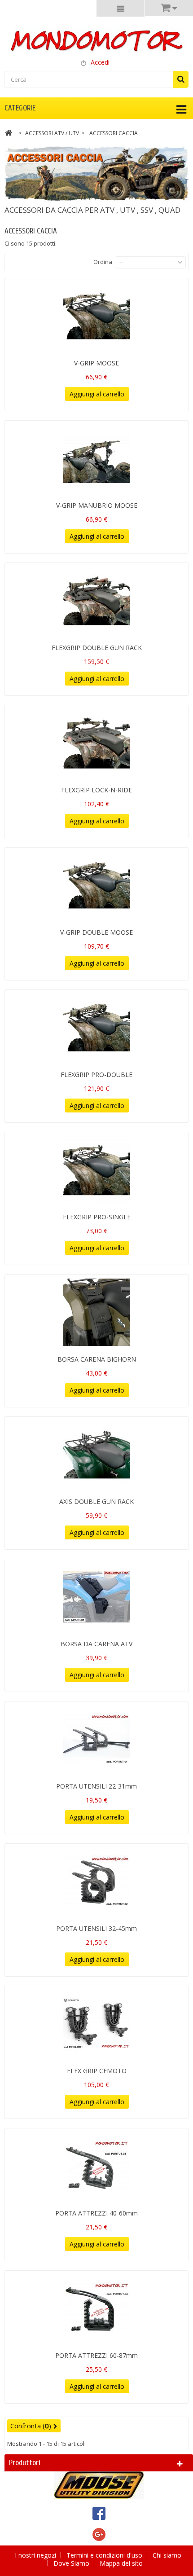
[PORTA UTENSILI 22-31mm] (96, 1739)
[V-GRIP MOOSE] (96, 316)
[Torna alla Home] (9, 134)
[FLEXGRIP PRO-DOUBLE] (96, 1028)
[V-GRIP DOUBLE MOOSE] (96, 885)
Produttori (25, 2463)
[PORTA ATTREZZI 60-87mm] (96, 2308)
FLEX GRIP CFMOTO (97, 2071)
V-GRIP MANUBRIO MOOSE (97, 505)
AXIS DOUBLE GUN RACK (96, 1501)
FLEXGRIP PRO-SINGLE (97, 1217)
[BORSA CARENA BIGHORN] (96, 1312)
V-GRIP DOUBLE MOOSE (96, 932)
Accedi (100, 62)
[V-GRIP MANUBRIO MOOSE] (96, 458)
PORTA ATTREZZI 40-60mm (96, 2213)
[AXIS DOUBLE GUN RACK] (96, 1455)
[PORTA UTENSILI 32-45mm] (96, 1881)
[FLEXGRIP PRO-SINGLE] (96, 1170)
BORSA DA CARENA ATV (96, 1644)
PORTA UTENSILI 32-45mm (96, 1928)
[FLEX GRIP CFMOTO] (96, 2024)
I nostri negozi (36, 2555)
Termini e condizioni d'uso (105, 2555)
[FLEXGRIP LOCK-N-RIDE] (96, 743)
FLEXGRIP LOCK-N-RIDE (96, 790)
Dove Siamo (72, 2563)
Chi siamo (167, 2555)
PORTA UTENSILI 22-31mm (96, 1786)
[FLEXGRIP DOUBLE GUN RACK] (96, 601)
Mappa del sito (121, 2563)
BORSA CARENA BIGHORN (97, 1359)
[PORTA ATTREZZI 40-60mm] (96, 2166)
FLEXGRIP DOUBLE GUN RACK (97, 648)
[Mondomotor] (96, 40)
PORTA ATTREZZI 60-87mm (96, 2355)
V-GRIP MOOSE (96, 363)
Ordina (103, 262)
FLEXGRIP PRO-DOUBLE (96, 1075)
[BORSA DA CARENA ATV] (96, 1597)
